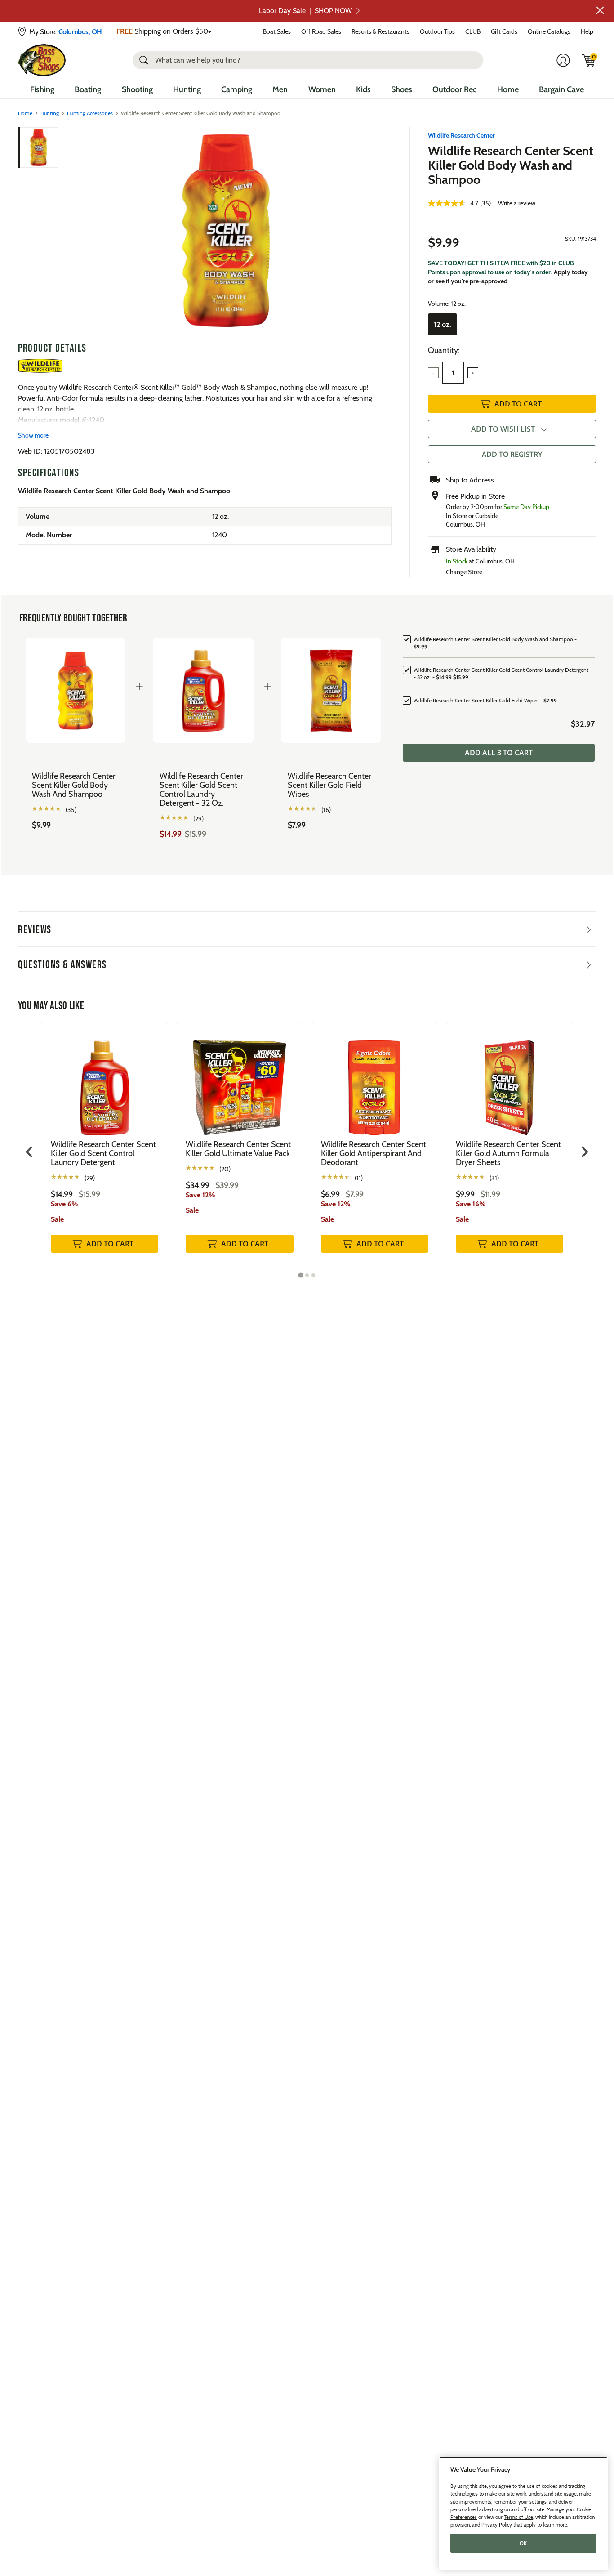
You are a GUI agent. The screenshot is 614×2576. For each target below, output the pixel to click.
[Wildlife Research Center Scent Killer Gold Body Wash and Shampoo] (226, 231)
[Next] (379, 231)
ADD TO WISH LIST (503, 429)
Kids (363, 89)
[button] (600, 10)
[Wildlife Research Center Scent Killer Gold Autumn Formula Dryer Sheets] (509, 1081)
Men (280, 89)
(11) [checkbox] (359, 1178)
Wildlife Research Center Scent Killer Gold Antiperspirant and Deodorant (374, 1153)
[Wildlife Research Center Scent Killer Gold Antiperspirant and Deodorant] (375, 1081)
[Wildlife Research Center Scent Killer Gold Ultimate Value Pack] (239, 1081)
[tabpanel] (105, 1147)
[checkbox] (499, 642)
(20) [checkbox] (225, 1169)
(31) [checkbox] (494, 1178)
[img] (589, 60)
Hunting (187, 89)
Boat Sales (277, 31)
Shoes (402, 89)
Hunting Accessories (90, 113)
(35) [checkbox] (71, 810)
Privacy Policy (497, 2525)
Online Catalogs (549, 31)
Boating (88, 89)
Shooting (137, 89)
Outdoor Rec (454, 89)
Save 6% (65, 1204)
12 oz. (443, 324)
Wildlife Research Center (461, 135)
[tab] (300, 1275)
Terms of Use (518, 2517)
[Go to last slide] (30, 1152)
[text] (76, 825)
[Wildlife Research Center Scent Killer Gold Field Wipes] (331, 690)
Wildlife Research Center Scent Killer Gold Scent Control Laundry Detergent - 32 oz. (201, 790)
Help (587, 31)
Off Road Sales (321, 31)
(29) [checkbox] (198, 819)
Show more (33, 435)
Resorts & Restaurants (380, 31)
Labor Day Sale (305, 11)
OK (523, 2543)
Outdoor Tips (437, 31)
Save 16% (471, 1204)
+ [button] (473, 373)
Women (322, 89)
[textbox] (453, 373)
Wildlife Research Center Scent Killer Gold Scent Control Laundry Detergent (103, 1153)
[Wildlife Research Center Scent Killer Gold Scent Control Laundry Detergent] (105, 1081)
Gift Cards (504, 31)
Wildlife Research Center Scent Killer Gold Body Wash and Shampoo (511, 165)
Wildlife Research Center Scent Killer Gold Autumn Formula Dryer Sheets (508, 1153)
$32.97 (583, 724)
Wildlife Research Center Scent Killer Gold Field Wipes (329, 785)
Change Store (464, 572)
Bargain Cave (561, 89)
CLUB (473, 31)
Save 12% (200, 1195)
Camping (237, 89)
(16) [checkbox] (326, 810)
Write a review (517, 203)
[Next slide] (584, 1152)
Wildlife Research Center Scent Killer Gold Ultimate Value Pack (238, 1149)
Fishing (42, 89)
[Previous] (73, 231)
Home (508, 89)
